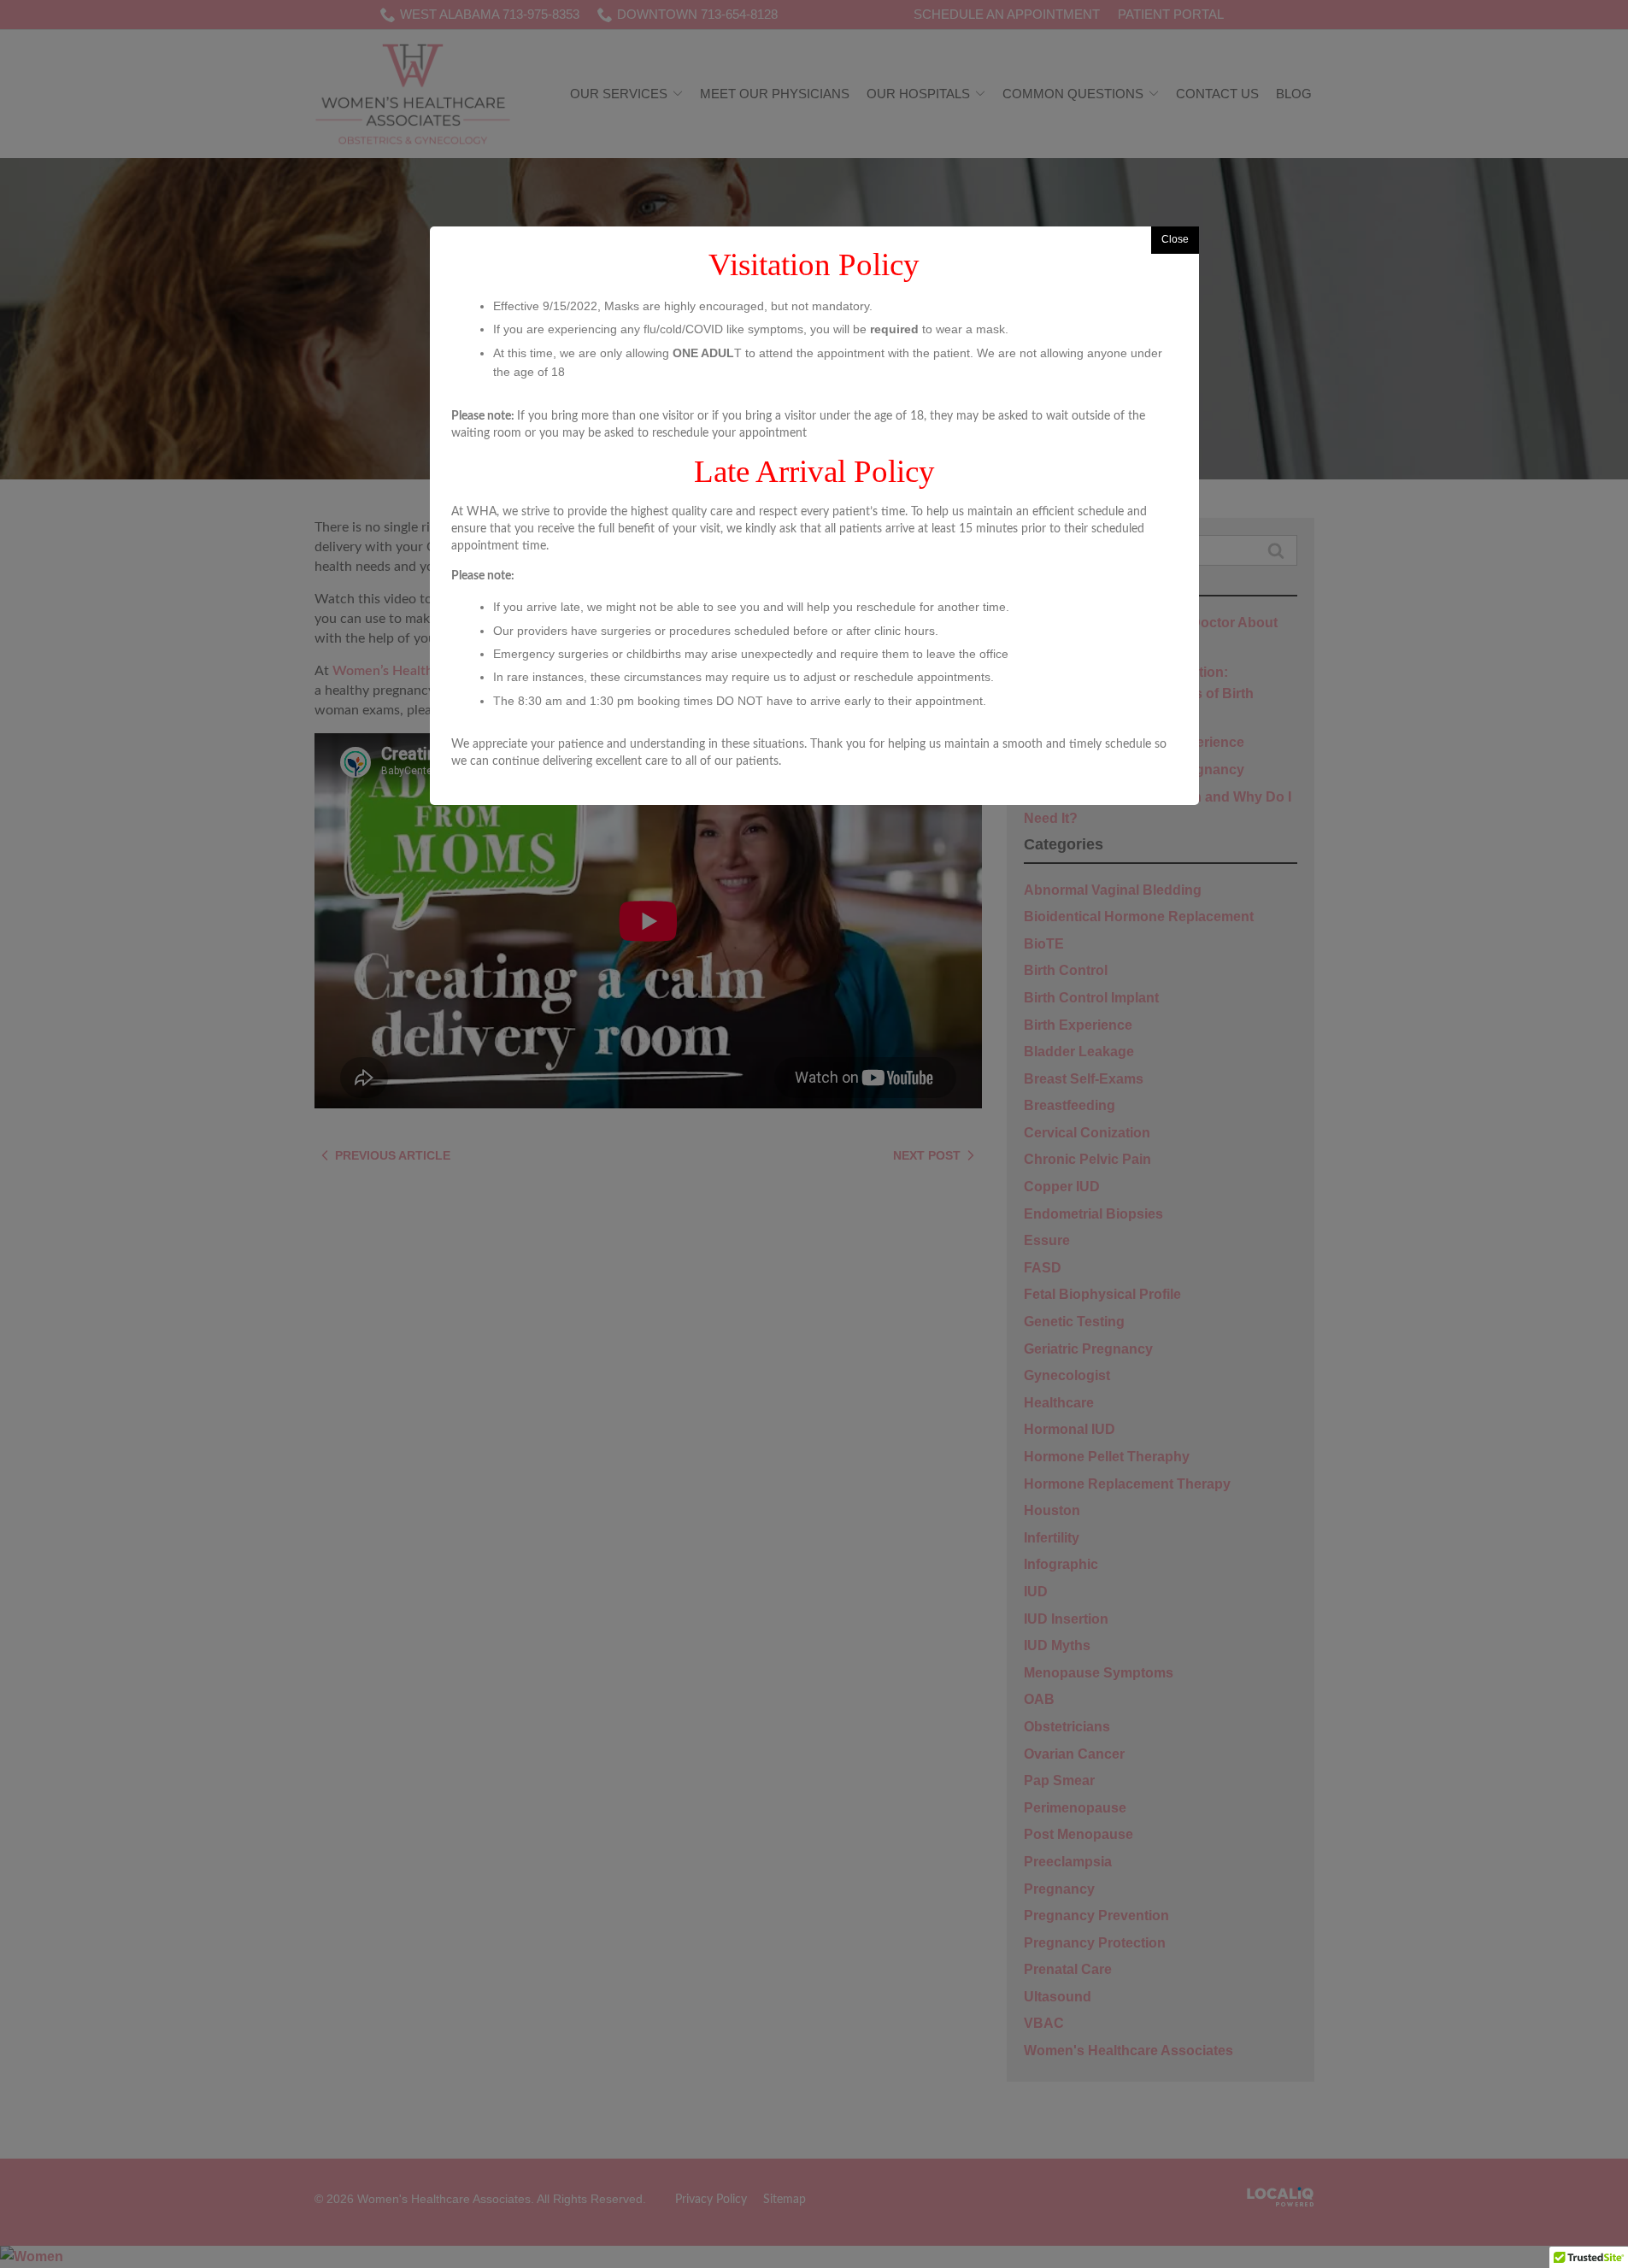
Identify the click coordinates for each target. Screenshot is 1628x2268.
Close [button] (1175, 239)
